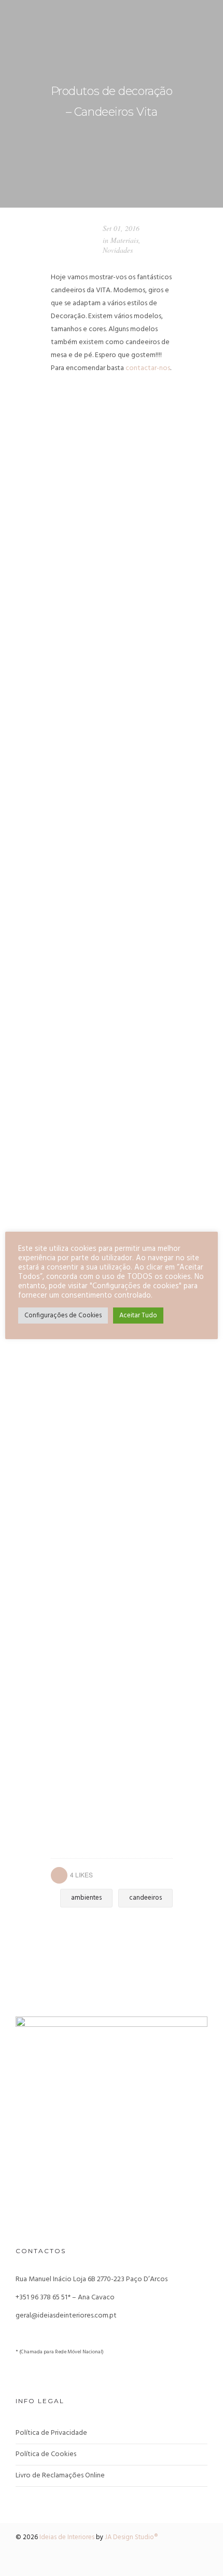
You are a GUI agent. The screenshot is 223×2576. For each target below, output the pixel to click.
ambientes (86, 1898)
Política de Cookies (46, 2454)
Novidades (118, 250)
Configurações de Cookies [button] (63, 1316)
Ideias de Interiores (67, 2537)
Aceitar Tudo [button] (138, 1316)
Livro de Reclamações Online (60, 2476)
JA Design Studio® (131, 2537)
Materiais (124, 240)
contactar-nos (148, 368)
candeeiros (145, 1898)
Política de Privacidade (51, 2433)
